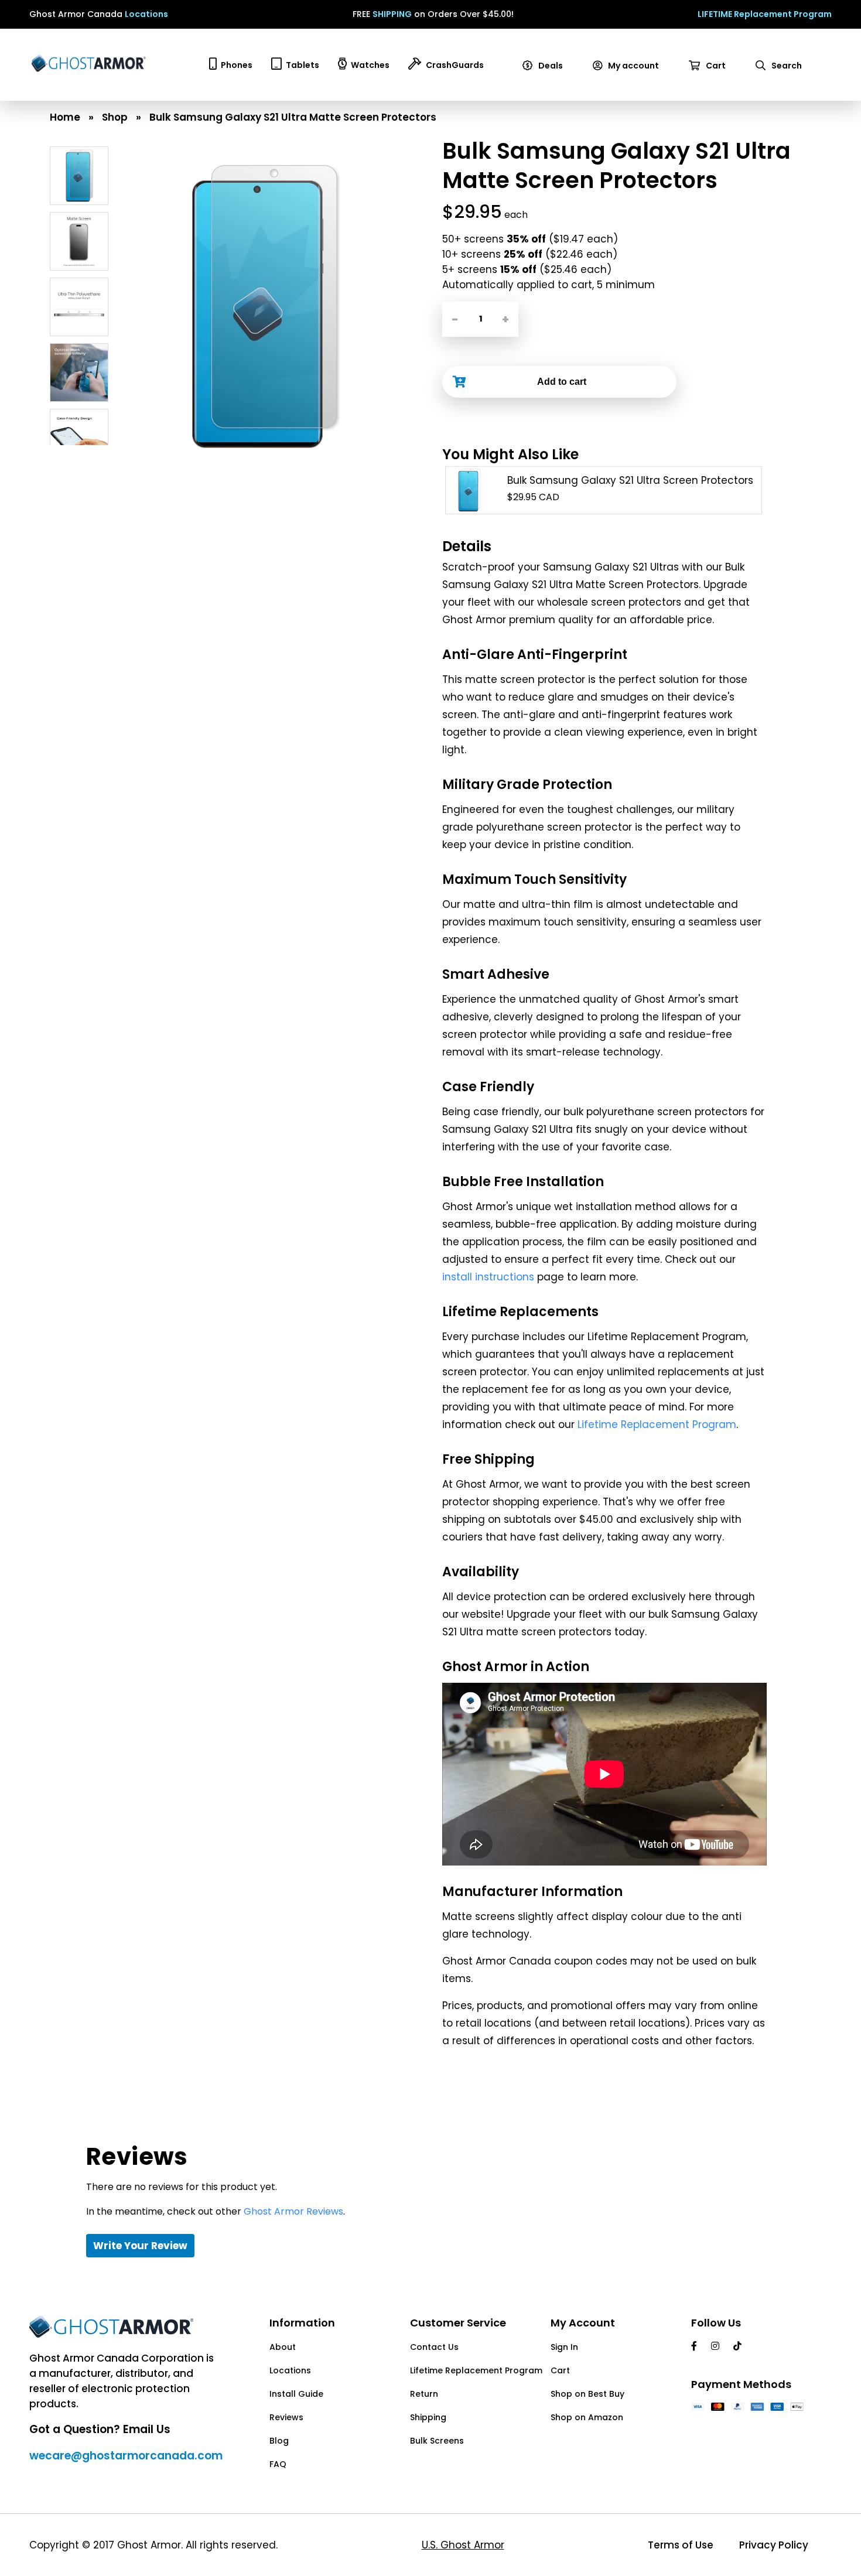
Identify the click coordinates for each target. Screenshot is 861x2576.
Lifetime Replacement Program (657, 1424)
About (283, 2347)
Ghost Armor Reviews (293, 2211)
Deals (550, 66)
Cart (715, 66)
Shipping (428, 2417)
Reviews (286, 2417)
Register (615, 96)
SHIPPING (392, 14)
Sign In (564, 2347)
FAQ (278, 2464)
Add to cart (562, 382)
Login (609, 81)
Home (65, 117)
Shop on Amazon (587, 2417)
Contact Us (434, 2347)
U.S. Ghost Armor (463, 2545)
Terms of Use (681, 2545)
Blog (279, 2441)
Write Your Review (140, 2246)
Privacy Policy (774, 2545)
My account (633, 66)
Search (786, 66)
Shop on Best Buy (587, 2394)
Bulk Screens (437, 2441)
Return (424, 2394)
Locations (146, 14)
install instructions (488, 1277)
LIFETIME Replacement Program (765, 14)
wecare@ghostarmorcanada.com (126, 2456)
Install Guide (296, 2394)
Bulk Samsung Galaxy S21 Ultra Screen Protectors (630, 480)
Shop (115, 117)
